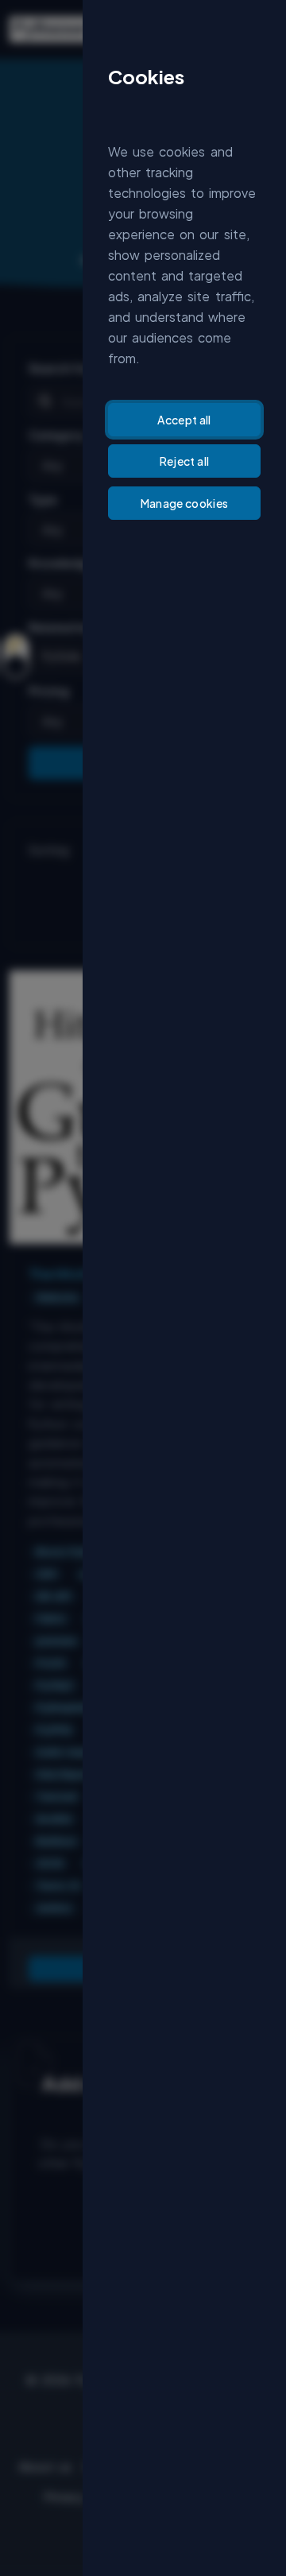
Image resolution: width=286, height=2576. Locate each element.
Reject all (185, 461)
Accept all (184, 420)
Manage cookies (185, 503)
